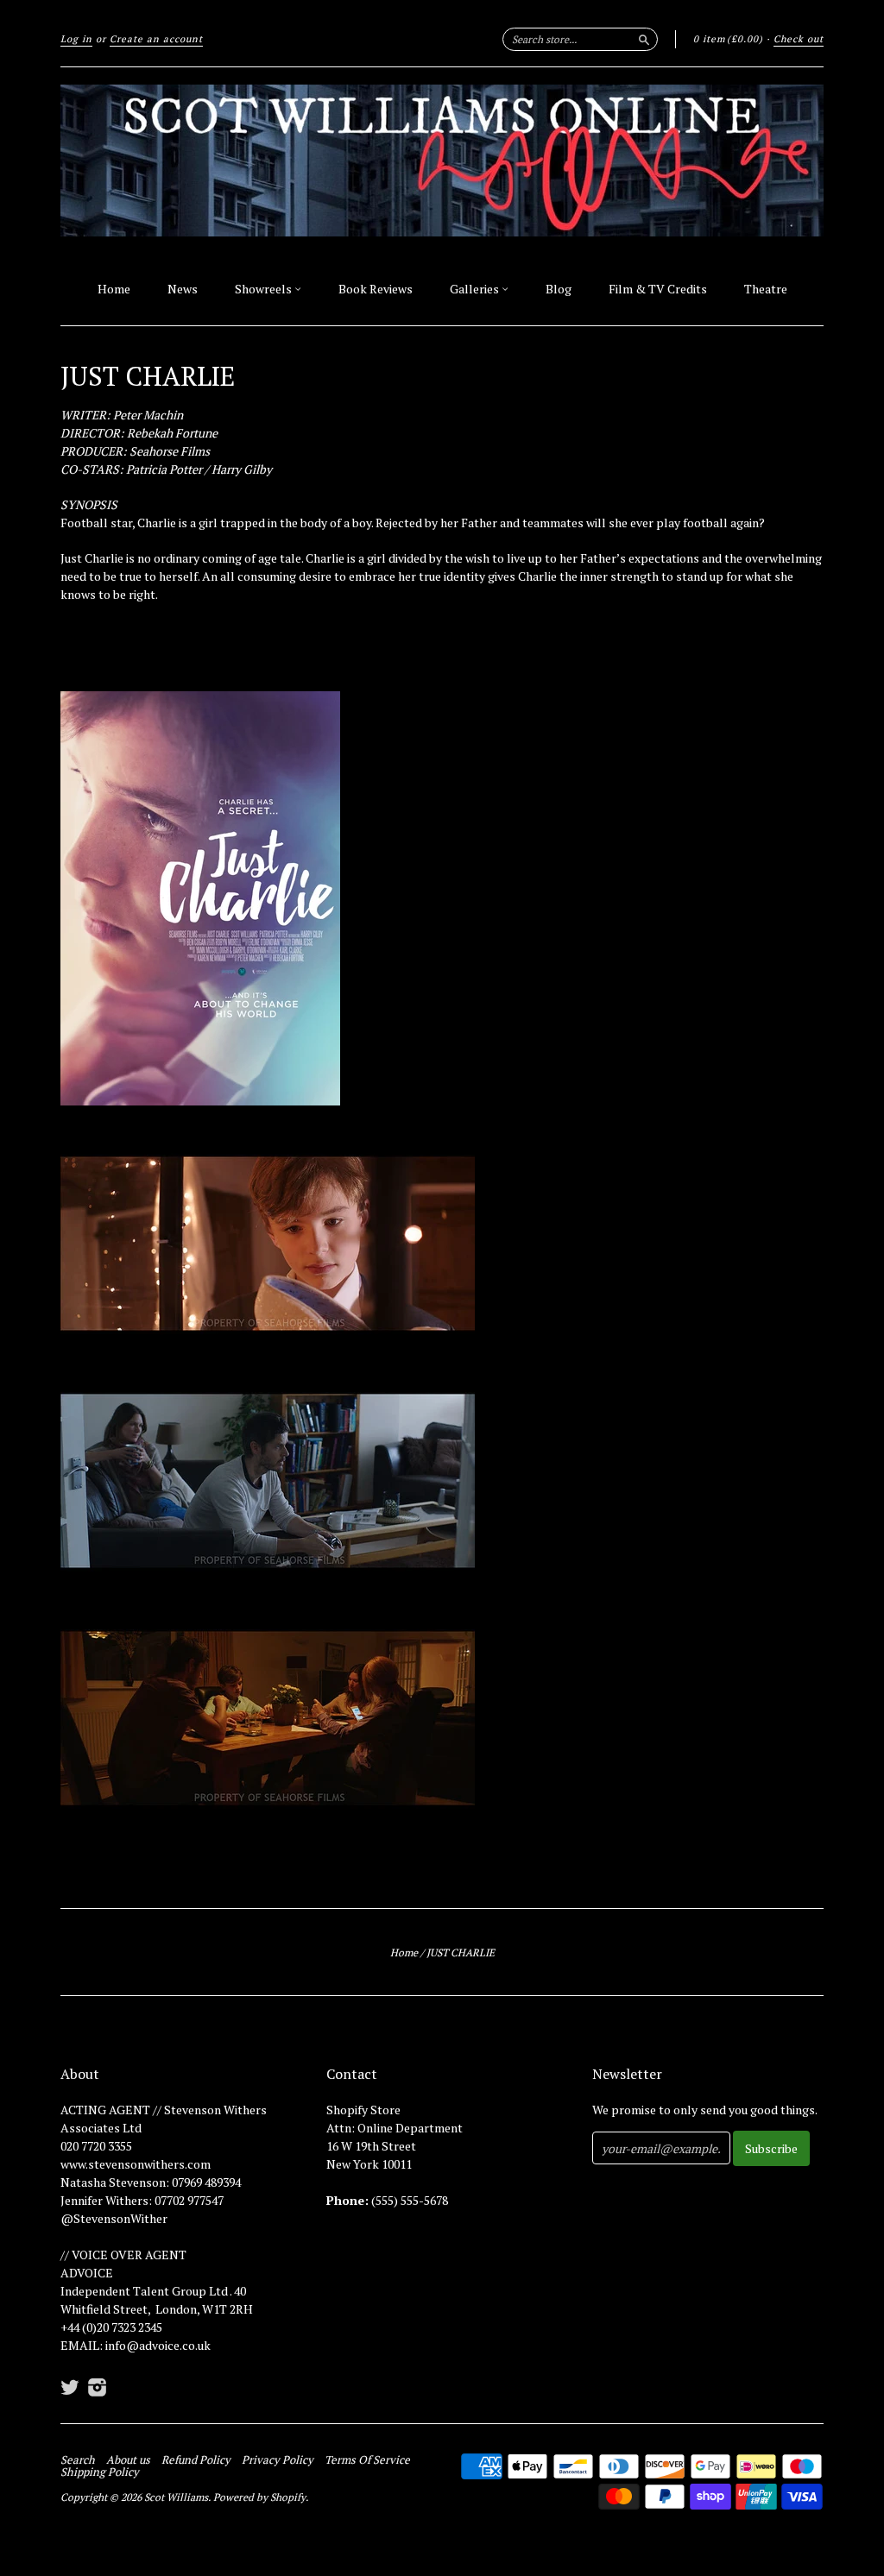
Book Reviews (376, 289)
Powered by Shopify (259, 2497)
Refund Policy (196, 2459)
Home (114, 289)
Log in (76, 39)
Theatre (766, 289)
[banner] (442, 161)
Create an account (156, 39)
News (183, 289)
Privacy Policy (278, 2459)
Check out (799, 39)
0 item (728, 39)
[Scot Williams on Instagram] (98, 2387)
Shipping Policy (100, 2472)
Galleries (476, 289)
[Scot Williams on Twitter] (70, 2387)
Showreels (265, 289)
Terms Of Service (367, 2459)
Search (78, 2459)
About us (128, 2459)
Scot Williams (176, 2497)
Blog (559, 289)
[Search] (644, 39)
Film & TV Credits (658, 289)
